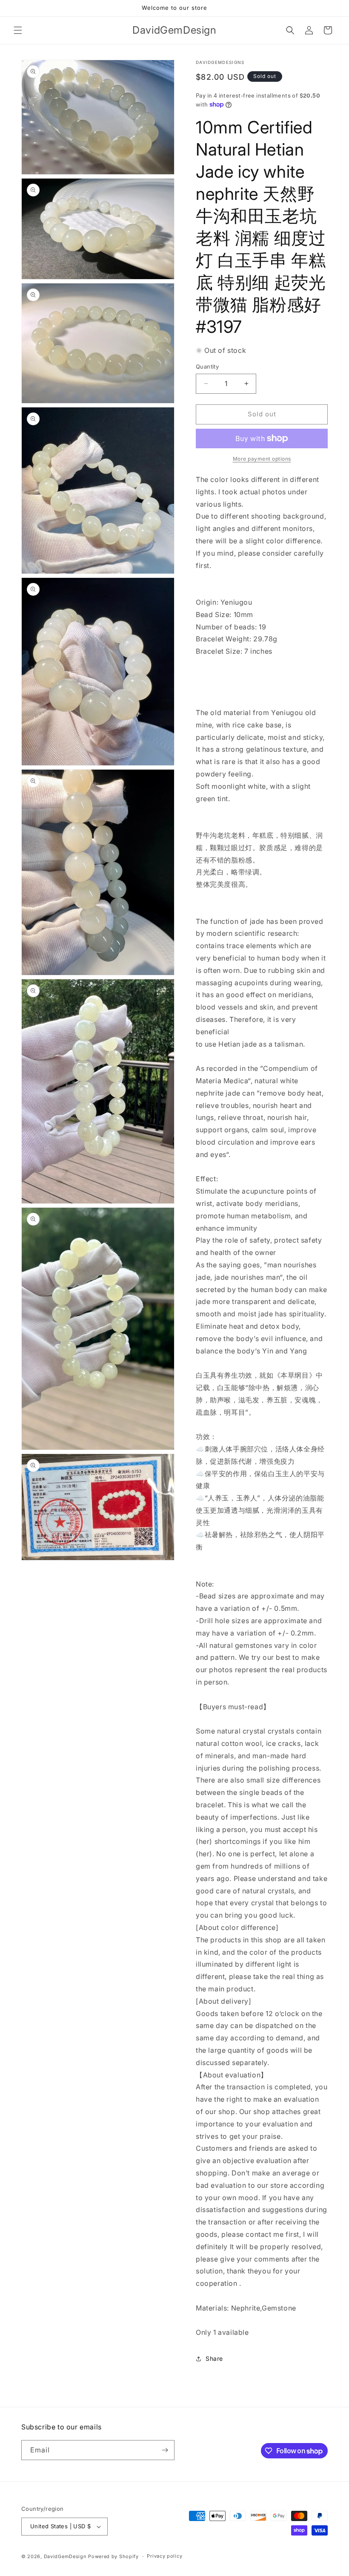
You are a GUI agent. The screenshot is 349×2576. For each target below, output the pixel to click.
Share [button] (214, 2358)
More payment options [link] (262, 459)
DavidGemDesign (65, 2556)
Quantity (207, 366)
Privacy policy (164, 2556)
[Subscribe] (165, 2450)
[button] (18, 30)
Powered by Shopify (113, 2556)
